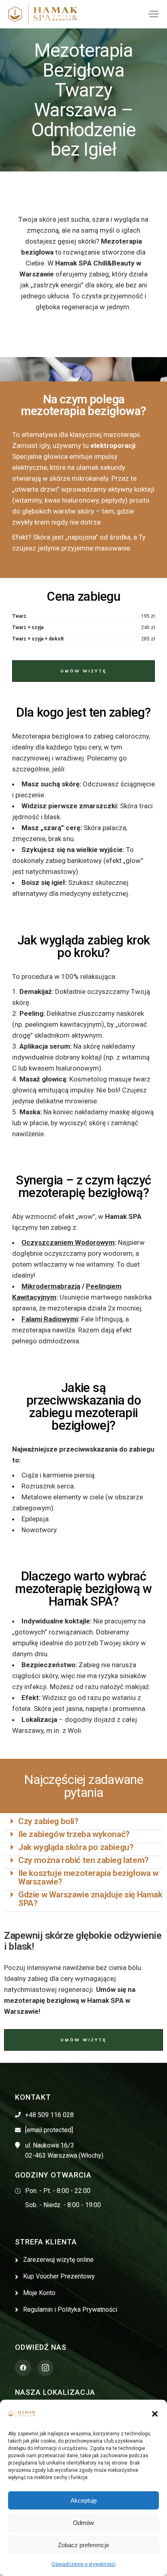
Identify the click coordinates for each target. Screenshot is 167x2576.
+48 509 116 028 (49, 2115)
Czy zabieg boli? (48, 1821)
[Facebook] (23, 2368)
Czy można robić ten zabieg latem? (83, 1860)
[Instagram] (45, 2368)
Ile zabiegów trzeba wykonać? (74, 1834)
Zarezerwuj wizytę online (58, 2260)
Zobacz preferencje (83, 2545)
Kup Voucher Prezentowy (59, 2276)
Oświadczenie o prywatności (83, 2564)
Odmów (83, 2523)
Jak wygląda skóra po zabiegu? (76, 1847)
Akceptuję (84, 2500)
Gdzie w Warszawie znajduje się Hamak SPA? (90, 1899)
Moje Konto (39, 2293)
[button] (155, 2414)
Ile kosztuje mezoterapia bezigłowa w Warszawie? (88, 1877)
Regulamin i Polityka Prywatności (70, 2309)
